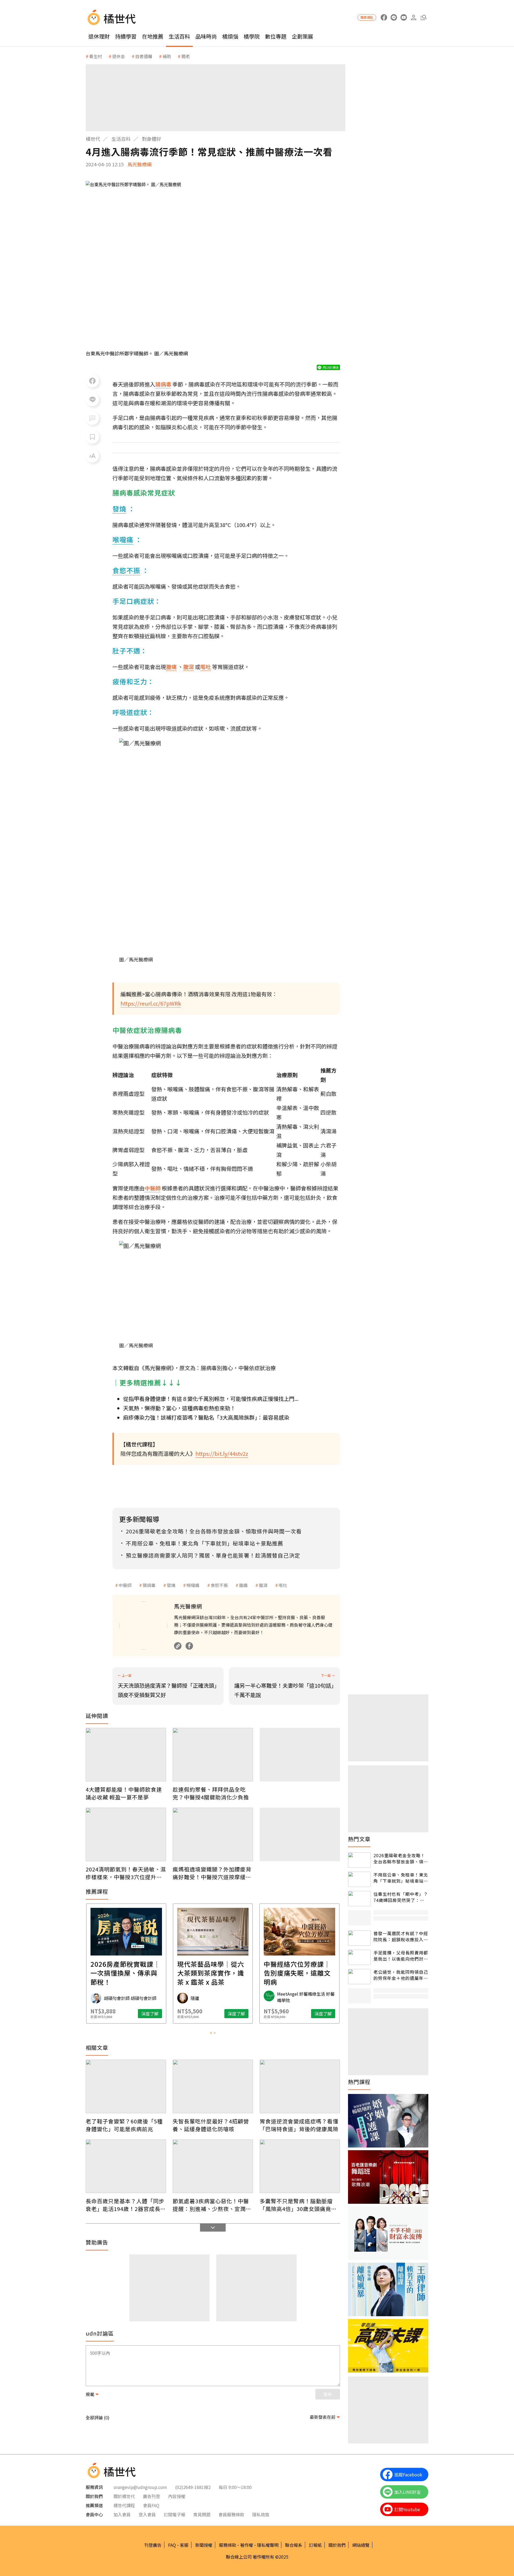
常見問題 (202, 2514)
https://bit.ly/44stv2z (222, 1454)
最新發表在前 (323, 2417)
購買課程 (367, 17)
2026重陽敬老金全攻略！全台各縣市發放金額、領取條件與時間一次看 (401, 1858)
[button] (423, 18)
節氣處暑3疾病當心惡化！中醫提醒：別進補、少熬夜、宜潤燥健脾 (212, 2205)
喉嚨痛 (193, 1585)
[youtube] (404, 18)
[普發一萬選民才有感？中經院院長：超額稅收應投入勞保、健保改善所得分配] (359, 1938)
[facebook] (384, 18)
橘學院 (252, 36)
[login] (413, 18)
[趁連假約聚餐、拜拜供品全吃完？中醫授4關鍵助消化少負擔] (213, 1755)
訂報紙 (315, 2545)
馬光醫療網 (139, 164)
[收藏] (92, 437)
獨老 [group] (186, 56)
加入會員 (122, 2514)
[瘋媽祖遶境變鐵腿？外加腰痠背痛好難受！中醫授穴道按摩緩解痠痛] (213, 1834)
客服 (184, 2545)
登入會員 (147, 2514)
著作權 (247, 2545)
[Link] (178, 1646)
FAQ (172, 2545)
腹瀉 (263, 1585)
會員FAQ (151, 2505)
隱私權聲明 (268, 2545)
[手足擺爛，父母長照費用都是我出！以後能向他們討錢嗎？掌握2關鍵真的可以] (359, 1957)
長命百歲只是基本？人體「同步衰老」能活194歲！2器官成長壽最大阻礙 (126, 2205)
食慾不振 (219, 1585)
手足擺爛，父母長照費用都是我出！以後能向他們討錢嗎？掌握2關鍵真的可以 (401, 1956)
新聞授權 (204, 2545)
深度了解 (150, 2014)
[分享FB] (92, 381)
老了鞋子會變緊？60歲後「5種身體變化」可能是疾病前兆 (124, 2125)
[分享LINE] (92, 400)
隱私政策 (261, 2514)
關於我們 (337, 2545)
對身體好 (152, 139)
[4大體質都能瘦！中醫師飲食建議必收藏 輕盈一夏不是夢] (126, 1755)
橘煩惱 (230, 36)
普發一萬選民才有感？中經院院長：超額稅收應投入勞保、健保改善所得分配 (401, 1936)
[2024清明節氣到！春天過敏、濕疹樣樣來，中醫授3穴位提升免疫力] (126, 1834)
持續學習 (126, 36)
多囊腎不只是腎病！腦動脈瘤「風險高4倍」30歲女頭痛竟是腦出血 (298, 2205)
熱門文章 (359, 1839)
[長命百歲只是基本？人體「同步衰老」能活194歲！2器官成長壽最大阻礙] (126, 2166)
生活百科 (179, 36)
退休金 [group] (119, 56)
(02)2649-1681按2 (193, 2487)
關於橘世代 (124, 2496)
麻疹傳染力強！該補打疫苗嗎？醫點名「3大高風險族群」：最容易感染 (206, 1417)
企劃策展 (303, 36)
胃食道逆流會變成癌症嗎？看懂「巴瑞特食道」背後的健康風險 (299, 2125)
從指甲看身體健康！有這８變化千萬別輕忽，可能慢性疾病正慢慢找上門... (211, 1399)
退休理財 (99, 36)
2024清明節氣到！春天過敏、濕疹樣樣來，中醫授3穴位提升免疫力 (126, 1873)
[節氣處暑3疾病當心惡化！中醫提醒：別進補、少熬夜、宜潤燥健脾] (213, 2166)
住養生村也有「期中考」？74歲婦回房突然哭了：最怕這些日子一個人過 (401, 1897)
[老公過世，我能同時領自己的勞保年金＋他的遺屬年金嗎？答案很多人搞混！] (359, 1977)
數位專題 (276, 36)
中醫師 (125, 1585)
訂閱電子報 (175, 2514)
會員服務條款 (231, 2514)
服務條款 (228, 2545)
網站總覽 (361, 2545)
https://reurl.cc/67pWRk (151, 1003)
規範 (90, 2394)
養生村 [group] (96, 56)
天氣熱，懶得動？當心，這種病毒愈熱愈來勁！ (179, 1408)
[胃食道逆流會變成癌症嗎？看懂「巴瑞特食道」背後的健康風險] (300, 2086)
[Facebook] (189, 1646)
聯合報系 (294, 2545)
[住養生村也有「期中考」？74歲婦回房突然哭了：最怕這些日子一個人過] (359, 1899)
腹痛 (243, 1585)
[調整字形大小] (92, 456)
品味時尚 (206, 36)
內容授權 (177, 2496)
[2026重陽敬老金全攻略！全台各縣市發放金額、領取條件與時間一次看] (359, 1860)
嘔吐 (283, 1585)
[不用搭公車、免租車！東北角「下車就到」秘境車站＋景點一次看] (359, 1879)
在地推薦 (153, 36)
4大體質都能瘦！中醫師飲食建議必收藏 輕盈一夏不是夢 (124, 1793)
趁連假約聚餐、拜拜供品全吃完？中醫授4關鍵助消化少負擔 (211, 1793)
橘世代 (93, 139)
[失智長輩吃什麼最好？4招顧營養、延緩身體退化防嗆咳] (213, 2086)
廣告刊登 (152, 2496)
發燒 (171, 1585)
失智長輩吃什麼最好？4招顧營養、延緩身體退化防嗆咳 (211, 2125)
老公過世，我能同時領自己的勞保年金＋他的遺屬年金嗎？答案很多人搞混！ (401, 1975)
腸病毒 (149, 1585)
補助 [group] (167, 56)
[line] (394, 18)
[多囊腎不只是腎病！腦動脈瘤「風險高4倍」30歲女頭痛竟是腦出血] (300, 2166)
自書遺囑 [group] (144, 56)
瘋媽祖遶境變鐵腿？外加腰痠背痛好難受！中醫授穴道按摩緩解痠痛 (212, 1873)
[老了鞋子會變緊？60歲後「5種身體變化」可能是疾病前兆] (126, 2086)
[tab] (211, 2033)
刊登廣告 (153, 2545)
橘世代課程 (124, 2505)
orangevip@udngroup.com (140, 2487)
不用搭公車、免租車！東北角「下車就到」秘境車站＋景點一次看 (401, 1878)
